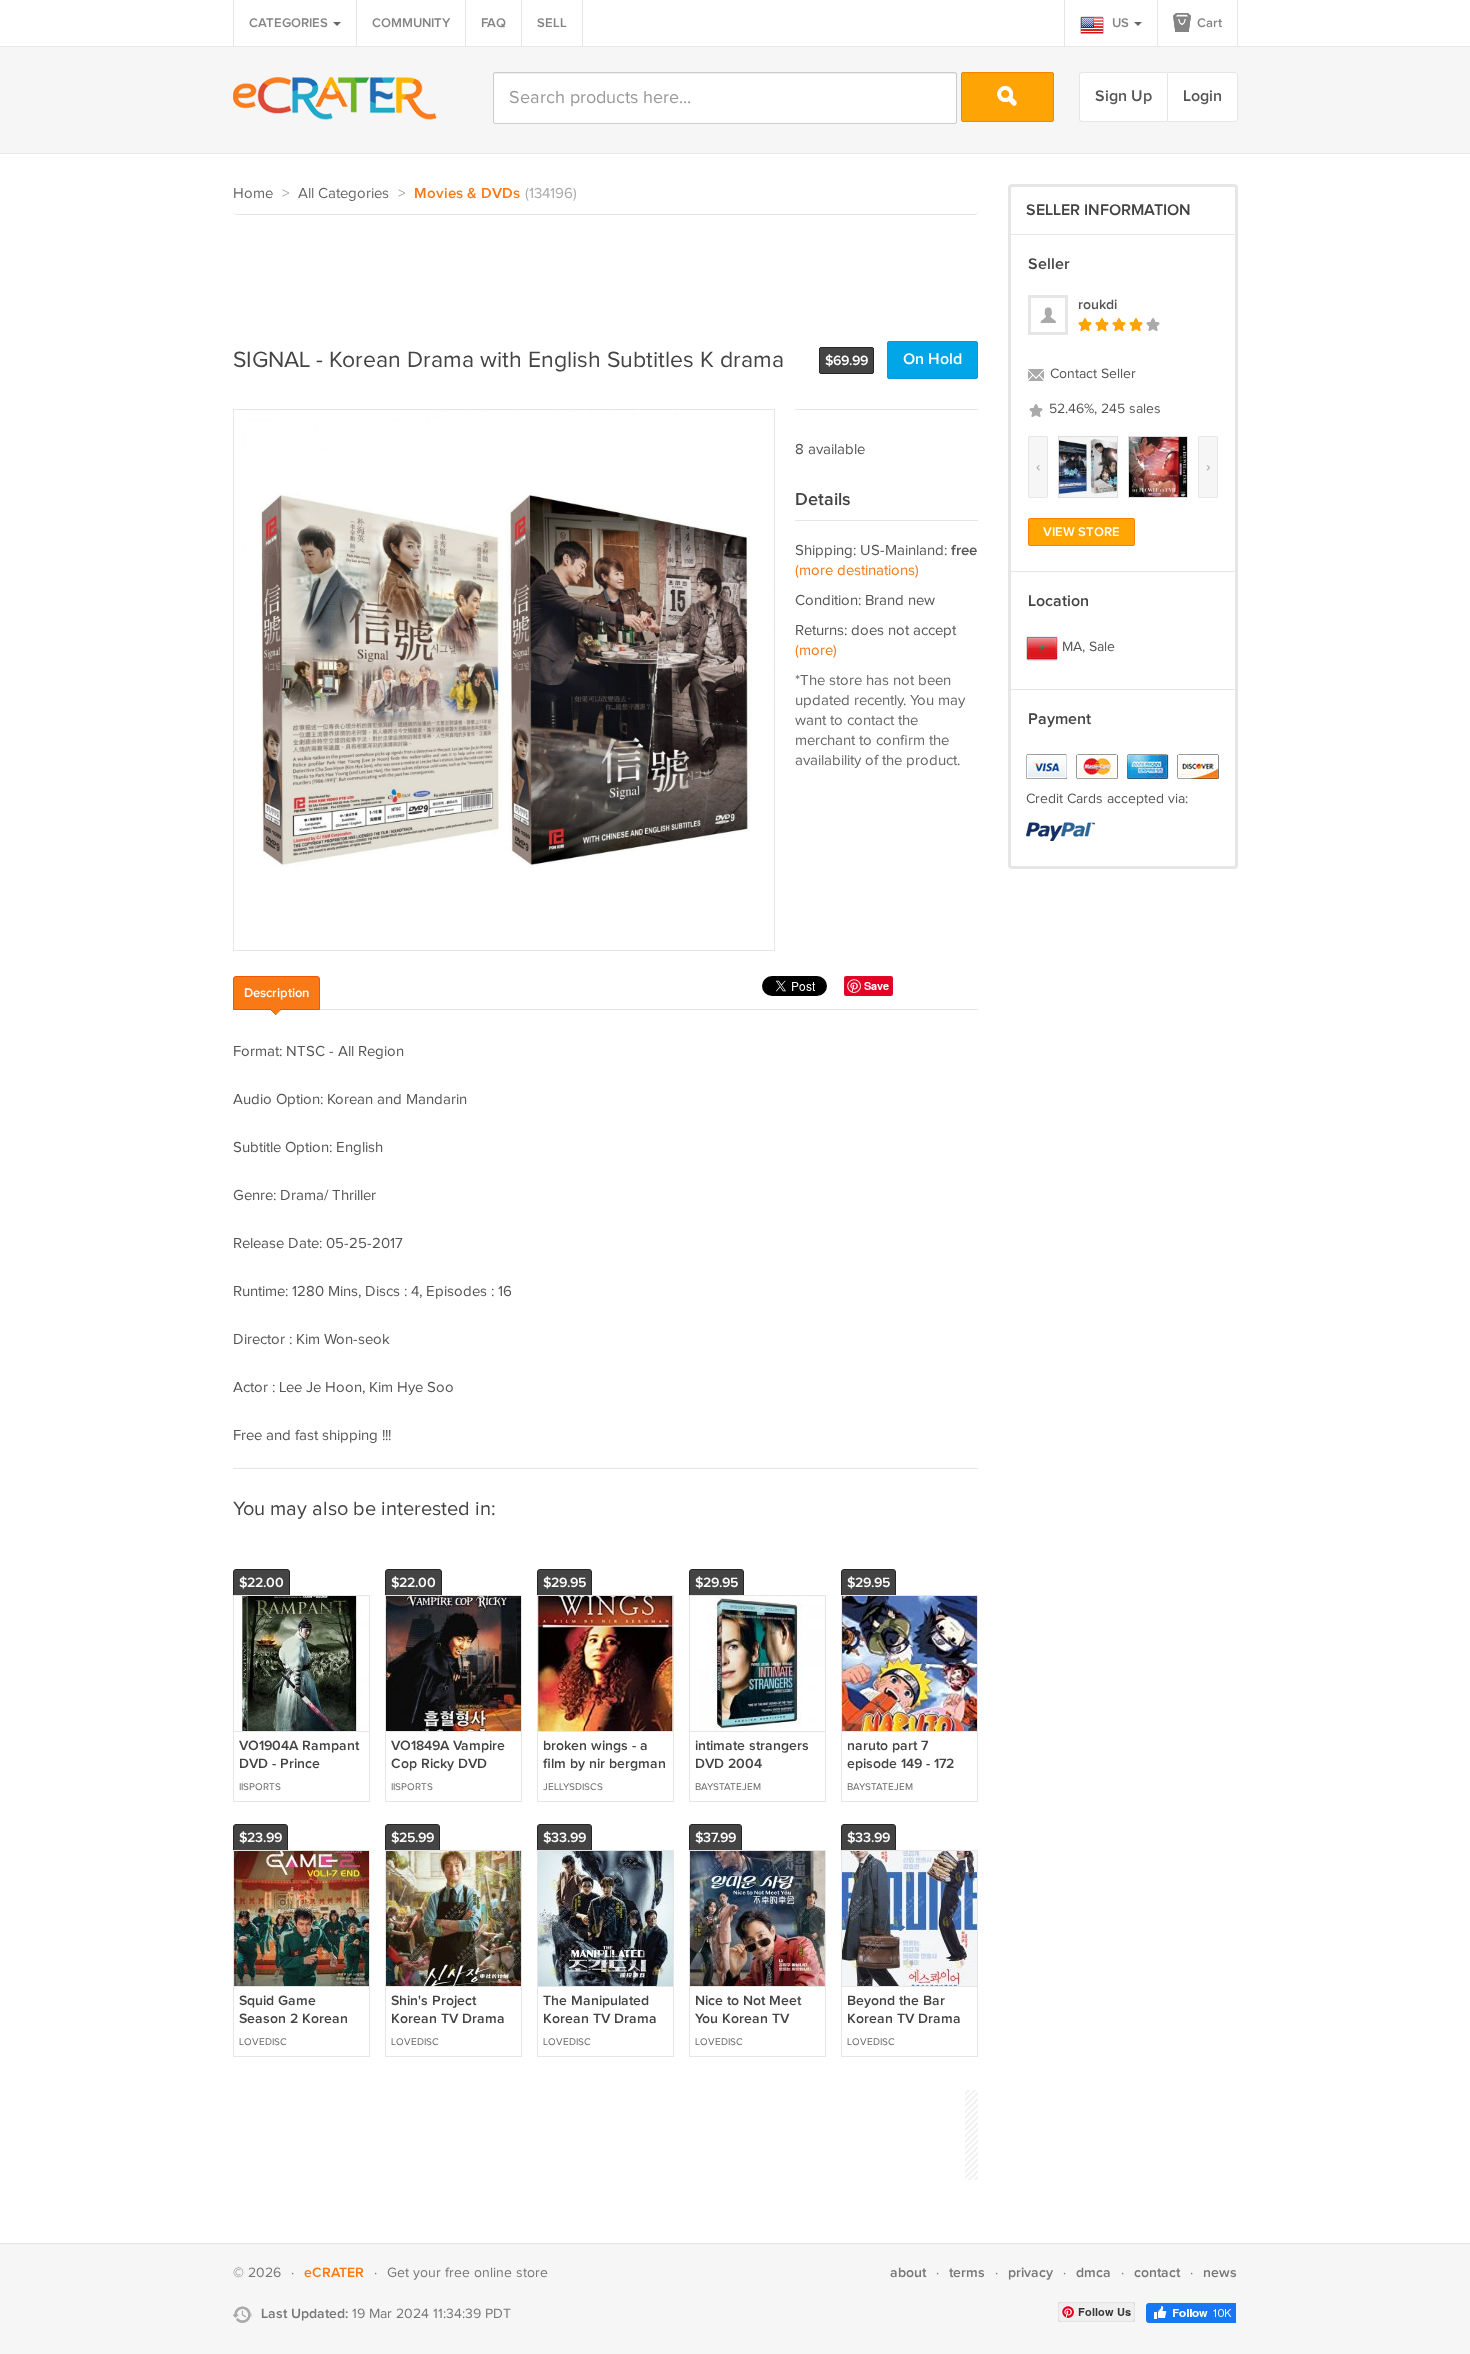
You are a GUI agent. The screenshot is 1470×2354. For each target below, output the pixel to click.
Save (876, 985)
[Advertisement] (597, 270)
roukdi (1097, 304)
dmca (1093, 2272)
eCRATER (334, 2272)
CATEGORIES (290, 23)
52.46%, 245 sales (1103, 409)
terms (967, 2272)
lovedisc (263, 2042)
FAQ (493, 23)
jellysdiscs (573, 1787)
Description (276, 993)
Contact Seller (1091, 374)
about (908, 2272)
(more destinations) (857, 570)
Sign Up (1123, 96)
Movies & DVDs (467, 194)
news (1220, 2272)
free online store (496, 2273)
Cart (1208, 23)
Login (1202, 96)
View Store (1081, 532)
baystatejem (728, 1787)
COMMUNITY (411, 23)
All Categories (343, 193)
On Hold (932, 359)
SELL (552, 23)
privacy (1030, 2272)
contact (1157, 2272)
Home (253, 193)
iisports (260, 1787)
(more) (816, 650)
